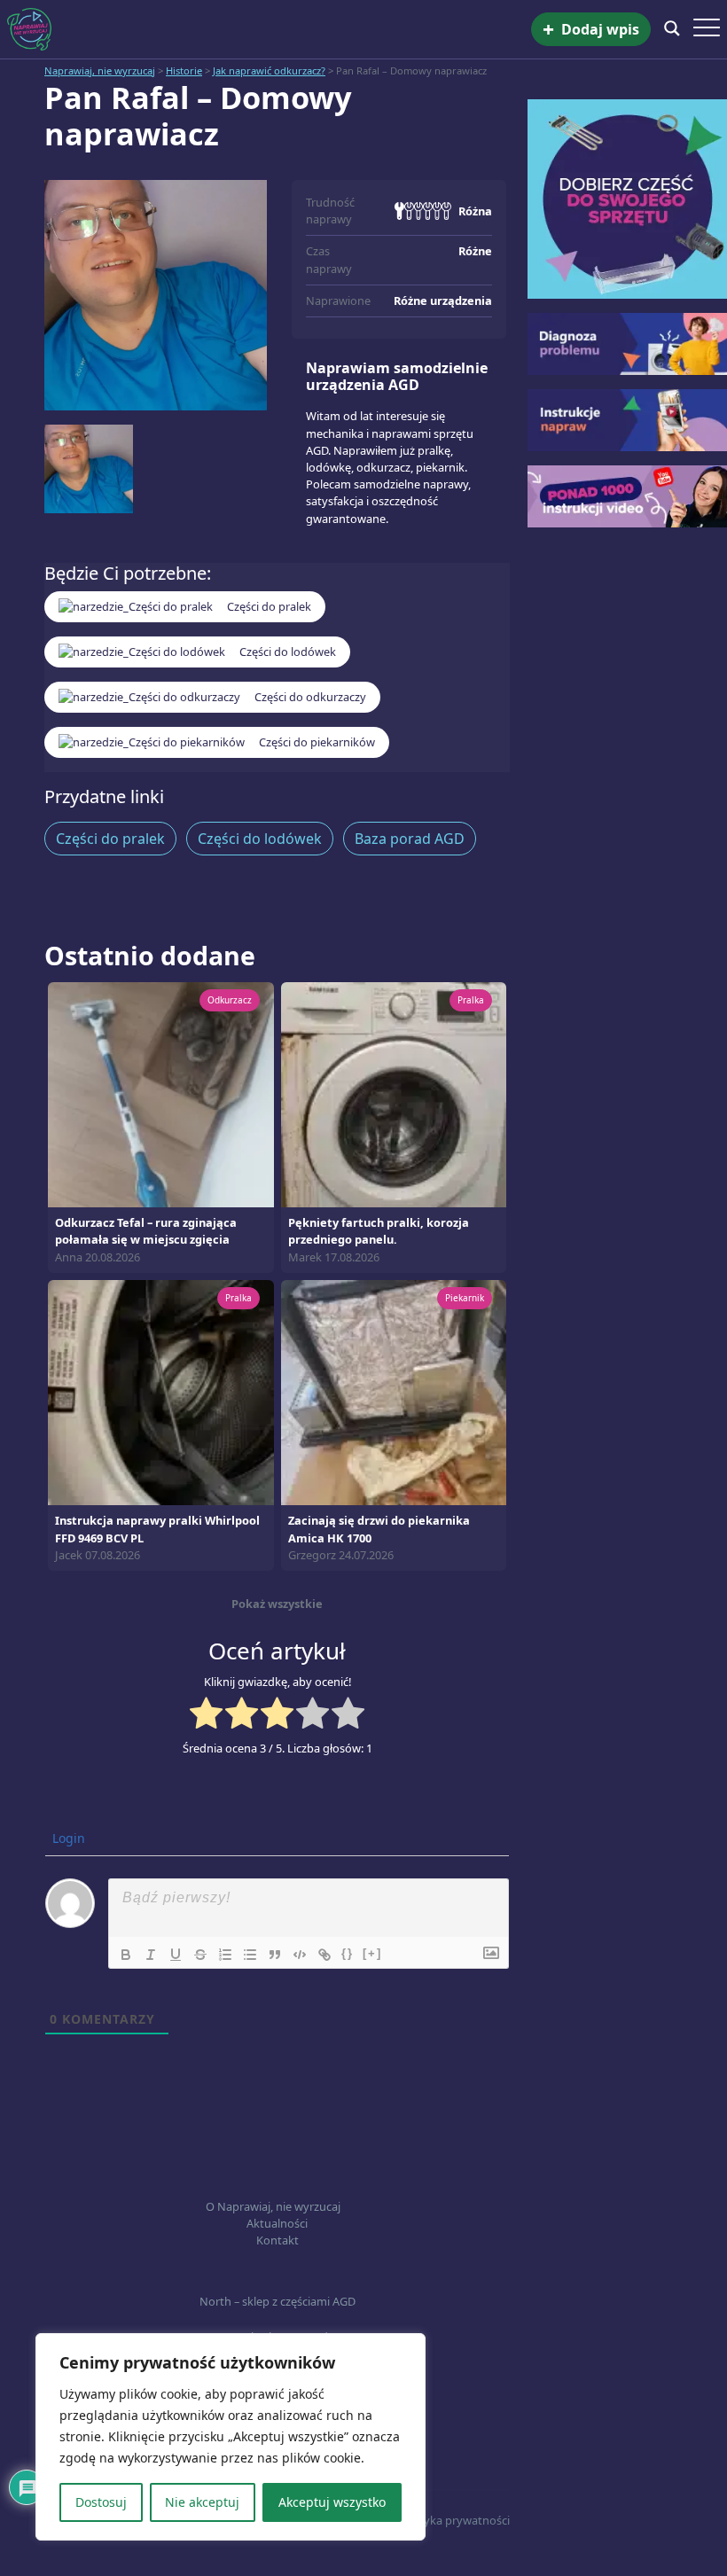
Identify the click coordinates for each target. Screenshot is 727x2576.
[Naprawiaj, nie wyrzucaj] (269, 29)
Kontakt (278, 2240)
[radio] (206, 1715)
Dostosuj (101, 2502)
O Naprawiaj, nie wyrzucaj (273, 2206)
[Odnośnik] (324, 1955)
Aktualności (277, 2223)
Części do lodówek (260, 839)
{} (348, 1953)
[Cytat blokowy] (275, 1955)
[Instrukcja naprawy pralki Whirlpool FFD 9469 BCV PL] (161, 1392)
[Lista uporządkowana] (225, 1955)
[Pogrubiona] (126, 1955)
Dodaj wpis (591, 30)
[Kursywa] (151, 1955)
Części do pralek (110, 839)
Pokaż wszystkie (277, 1604)
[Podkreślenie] (176, 1955)
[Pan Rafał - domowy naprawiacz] (156, 295)
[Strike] (200, 1955)
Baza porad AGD (410, 839)
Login (67, 1838)
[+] (372, 1953)
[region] (231, 2437)
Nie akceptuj (202, 2502)
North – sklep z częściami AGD (278, 2301)
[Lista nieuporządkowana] (250, 1955)
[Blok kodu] (300, 1955)
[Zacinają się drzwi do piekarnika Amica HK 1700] (394, 1392)
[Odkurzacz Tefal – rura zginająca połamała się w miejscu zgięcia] (161, 1093)
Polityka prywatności (455, 2520)
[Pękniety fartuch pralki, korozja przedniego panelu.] (394, 1093)
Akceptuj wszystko (332, 2502)
